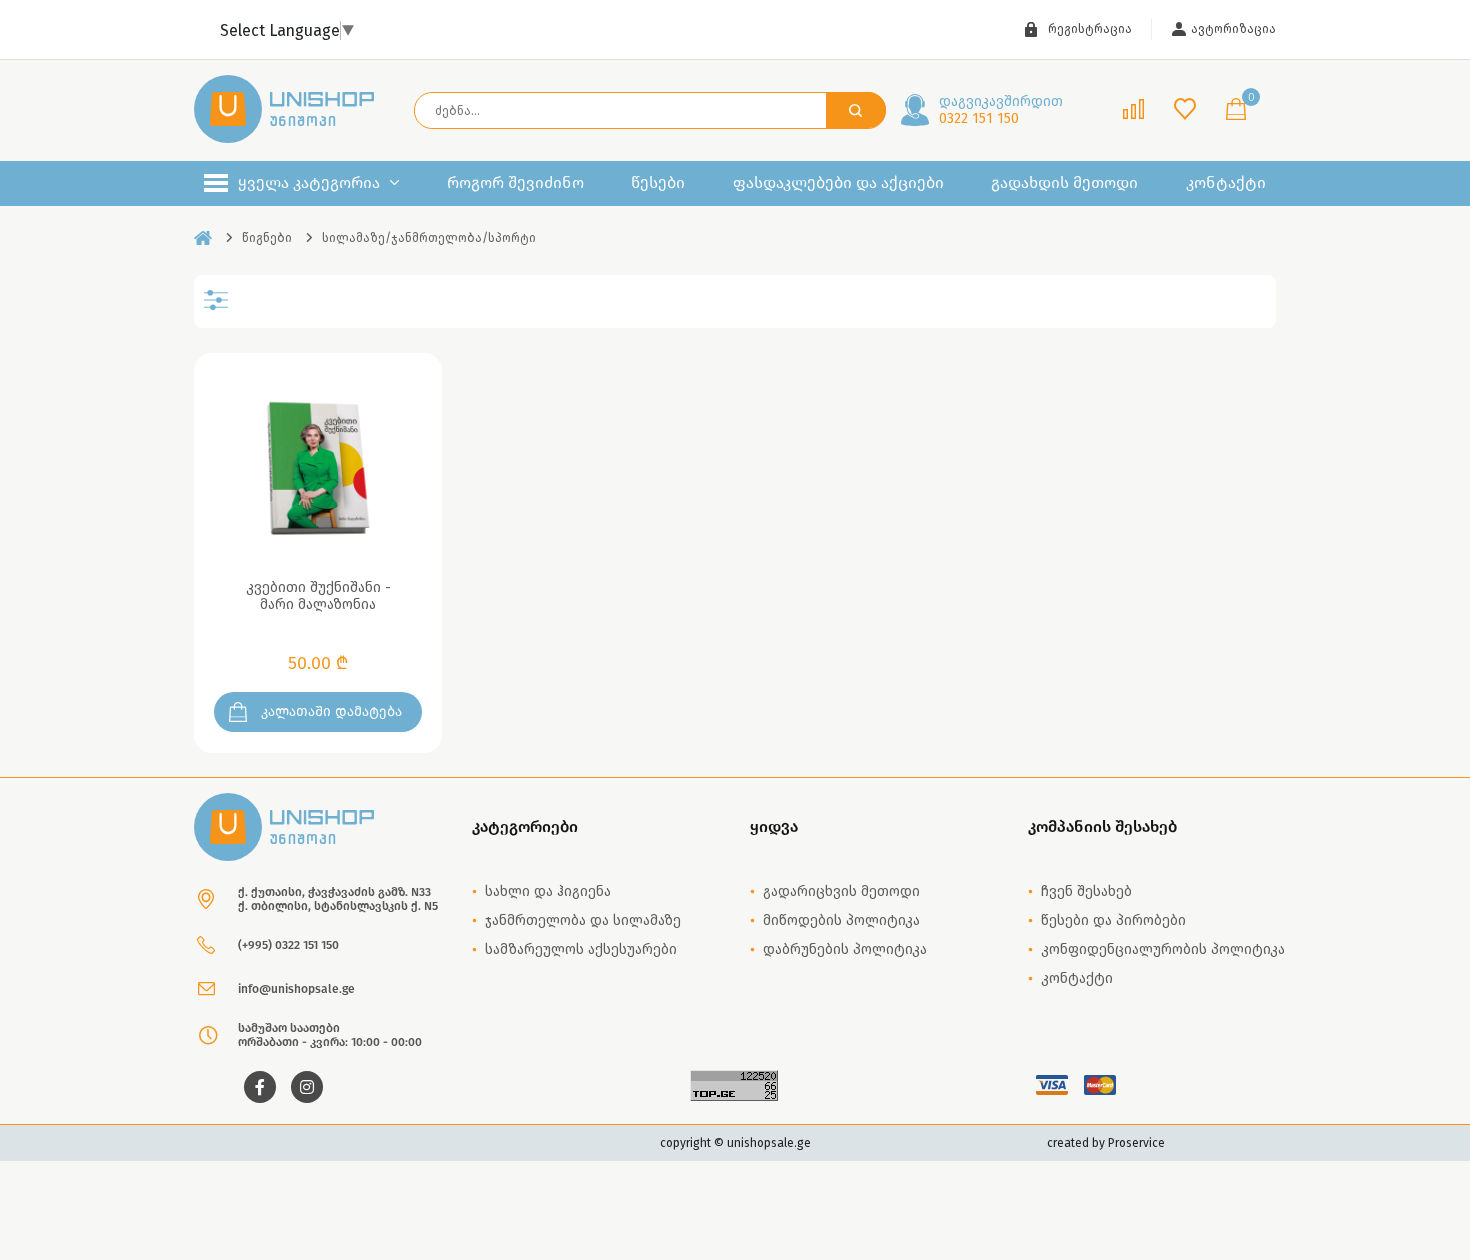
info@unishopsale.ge (296, 989)
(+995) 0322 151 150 (288, 945)
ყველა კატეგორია (309, 182)
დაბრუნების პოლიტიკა (845, 949)
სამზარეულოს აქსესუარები (581, 949)
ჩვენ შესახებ (1086, 891)
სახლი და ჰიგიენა (548, 891)
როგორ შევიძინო (515, 183)
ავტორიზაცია (1233, 29)
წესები (658, 183)
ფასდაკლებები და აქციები (838, 183)
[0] (1236, 110)
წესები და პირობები (1113, 920)
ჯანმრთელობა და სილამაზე (583, 920)
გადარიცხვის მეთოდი (841, 891)
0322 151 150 (1001, 110)
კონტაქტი (1226, 183)
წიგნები (267, 238)
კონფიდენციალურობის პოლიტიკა (1163, 949)
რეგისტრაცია (1090, 29)
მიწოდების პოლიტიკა (841, 920)
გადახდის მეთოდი (1064, 183)
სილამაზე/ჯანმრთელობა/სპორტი (429, 238)
